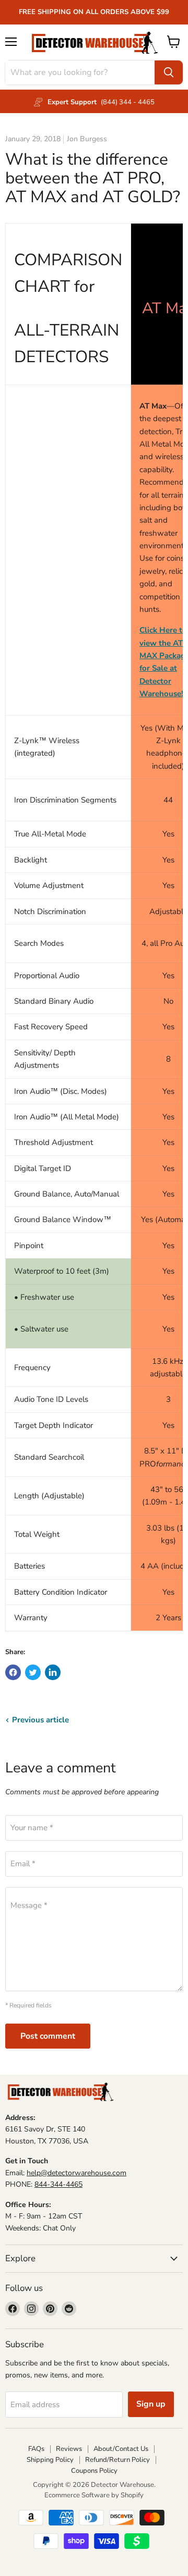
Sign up (151, 2404)
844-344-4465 (58, 2184)
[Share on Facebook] (13, 1672)
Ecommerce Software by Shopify (94, 2495)
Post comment (48, 2036)
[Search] (169, 72)
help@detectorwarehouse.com (77, 2173)
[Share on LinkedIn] (53, 1672)
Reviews (69, 2449)
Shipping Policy (50, 2460)
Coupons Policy (94, 2471)
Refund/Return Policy (118, 2460)
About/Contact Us (121, 2449)
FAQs (36, 2449)
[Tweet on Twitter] (33, 1672)
